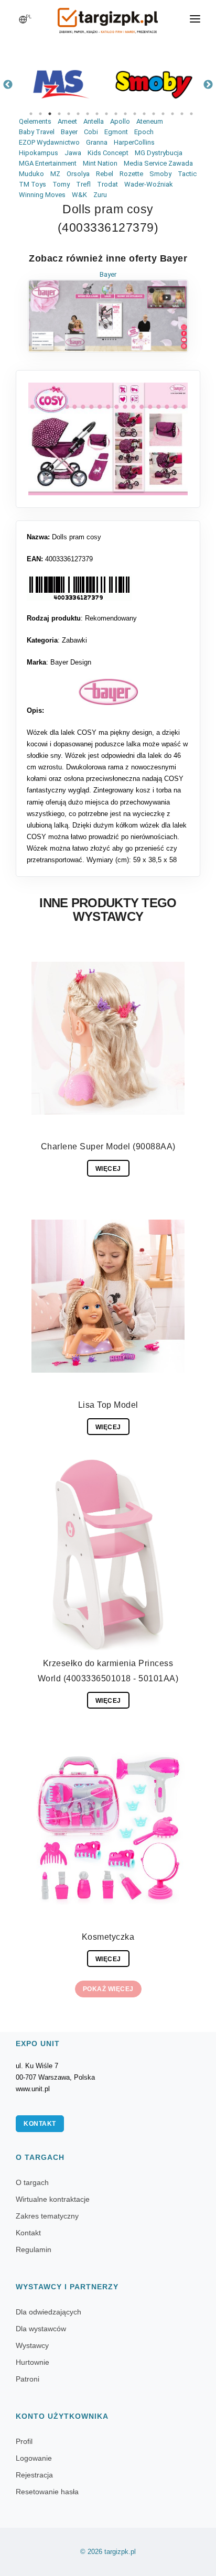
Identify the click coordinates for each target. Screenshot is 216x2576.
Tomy (61, 184)
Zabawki (74, 640)
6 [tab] (78, 114)
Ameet (67, 121)
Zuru (100, 195)
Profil (24, 2441)
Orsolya (78, 174)
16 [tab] (172, 114)
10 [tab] (116, 114)
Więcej (108, 1169)
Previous (8, 85)
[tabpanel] (62, 85)
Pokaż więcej (108, 1989)
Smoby (160, 174)
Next (208, 85)
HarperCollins (134, 142)
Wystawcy (32, 2345)
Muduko (31, 174)
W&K (79, 195)
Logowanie (34, 2458)
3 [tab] (50, 114)
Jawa (73, 153)
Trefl (83, 184)
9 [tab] (106, 114)
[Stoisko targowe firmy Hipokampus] (62, 85)
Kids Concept (108, 153)
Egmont (116, 132)
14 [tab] (154, 114)
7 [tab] (88, 114)
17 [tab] (182, 114)
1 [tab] (31, 114)
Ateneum (150, 121)
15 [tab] (163, 114)
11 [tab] (125, 114)
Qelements (35, 121)
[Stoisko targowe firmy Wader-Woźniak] (154, 85)
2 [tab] (40, 114)
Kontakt (40, 2124)
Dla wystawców (41, 2329)
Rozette (131, 174)
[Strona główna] (108, 17)
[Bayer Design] (108, 692)
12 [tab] (135, 114)
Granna (97, 142)
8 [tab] (97, 114)
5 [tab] (69, 114)
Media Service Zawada (158, 163)
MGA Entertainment (48, 163)
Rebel (105, 174)
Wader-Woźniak (149, 184)
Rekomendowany (111, 618)
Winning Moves (42, 195)
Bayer (69, 132)
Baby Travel (37, 132)
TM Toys (33, 184)
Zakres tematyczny (47, 2216)
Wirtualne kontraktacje (53, 2199)
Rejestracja (34, 2475)
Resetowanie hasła (47, 2492)
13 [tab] (144, 114)
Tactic (187, 174)
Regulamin (34, 2249)
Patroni (28, 2379)
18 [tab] (191, 114)
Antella (94, 121)
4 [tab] (59, 114)
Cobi (91, 132)
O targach (32, 2182)
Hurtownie (33, 2362)
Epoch (144, 132)
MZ (55, 174)
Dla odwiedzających (48, 2312)
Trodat (107, 184)
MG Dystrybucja (159, 153)
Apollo (120, 121)
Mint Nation (100, 163)
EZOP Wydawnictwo (49, 142)
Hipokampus (39, 153)
